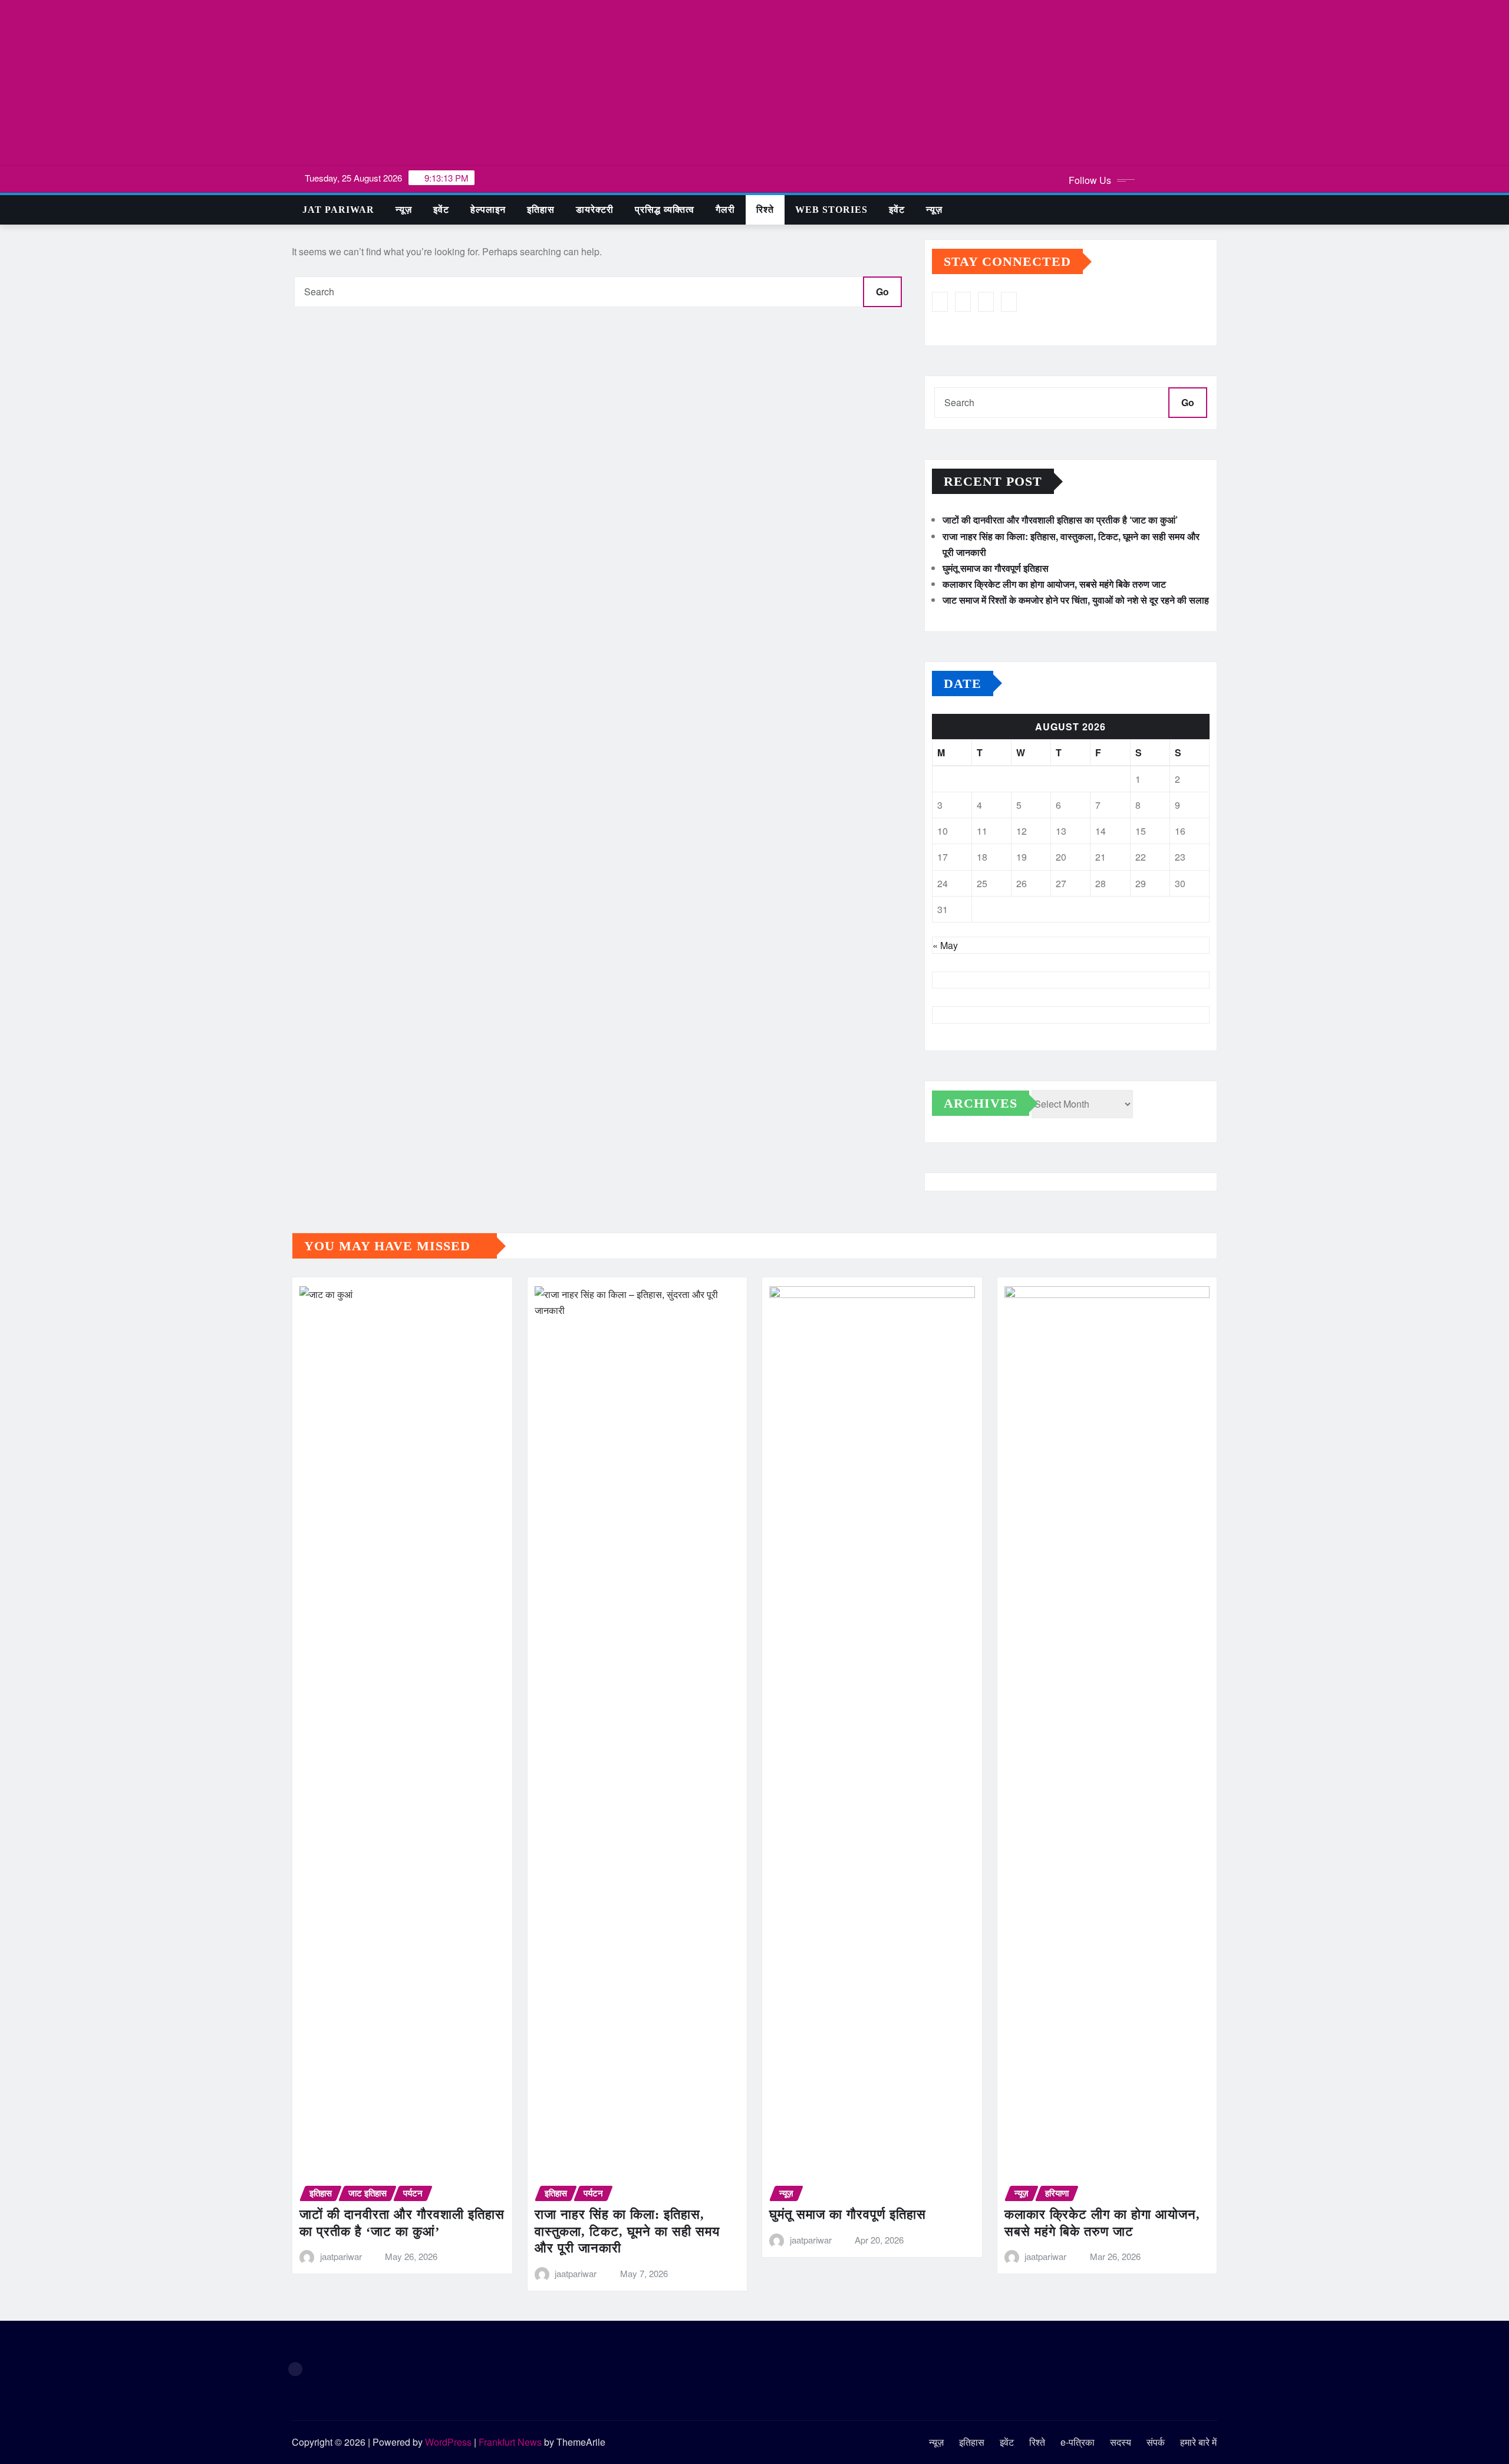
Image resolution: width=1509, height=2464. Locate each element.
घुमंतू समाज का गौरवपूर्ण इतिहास (996, 568)
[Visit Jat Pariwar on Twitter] (986, 302)
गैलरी (725, 210)
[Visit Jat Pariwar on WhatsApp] (963, 302)
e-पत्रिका (1078, 2442)
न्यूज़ (404, 210)
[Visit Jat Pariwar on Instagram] (940, 302)
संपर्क (1156, 2442)
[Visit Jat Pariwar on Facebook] (1009, 302)
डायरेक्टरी (595, 210)
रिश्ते (765, 210)
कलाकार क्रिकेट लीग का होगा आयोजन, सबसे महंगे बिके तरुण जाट (1054, 584)
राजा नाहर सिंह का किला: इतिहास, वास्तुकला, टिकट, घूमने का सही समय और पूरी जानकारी (627, 2231)
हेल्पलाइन (488, 210)
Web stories (831, 210)
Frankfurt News (510, 2442)
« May (945, 945)
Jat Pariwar (338, 210)
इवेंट (441, 210)
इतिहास (541, 210)
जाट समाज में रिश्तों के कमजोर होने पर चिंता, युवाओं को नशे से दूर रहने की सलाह (1076, 600)
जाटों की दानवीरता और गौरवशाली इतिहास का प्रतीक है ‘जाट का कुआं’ (1060, 520)
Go (882, 291)
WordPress (448, 2442)
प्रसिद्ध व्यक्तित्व (665, 210)
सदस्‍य (1121, 2442)
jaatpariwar (341, 2256)
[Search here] (1214, 210)
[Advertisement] (754, 83)
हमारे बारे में (1198, 2442)
